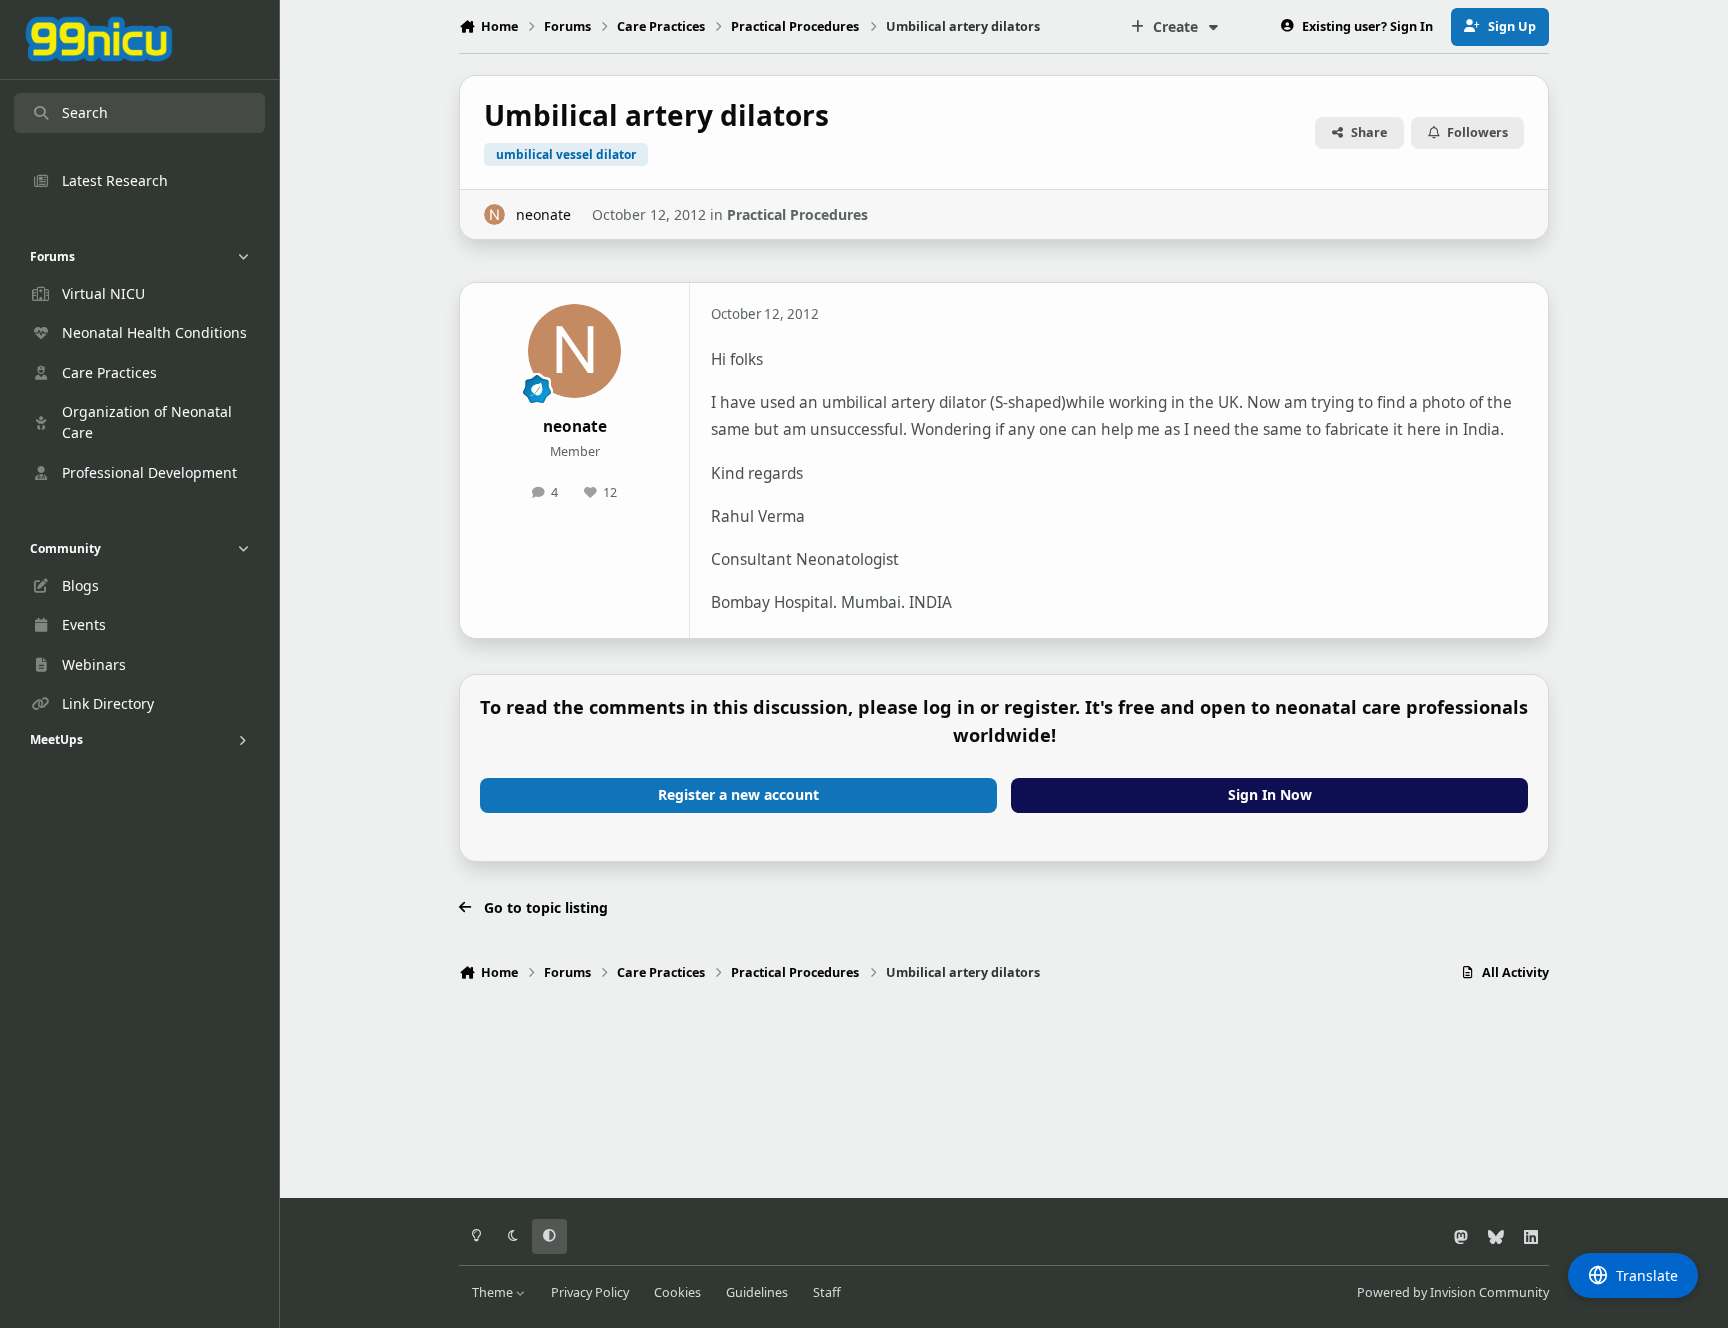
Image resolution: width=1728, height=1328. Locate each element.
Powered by (1453, 1292)
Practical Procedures (797, 214)
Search (85, 112)
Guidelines (757, 1292)
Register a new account (738, 794)
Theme (494, 1292)
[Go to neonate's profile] (494, 214)
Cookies (677, 1292)
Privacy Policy (590, 1292)
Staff (827, 1292)
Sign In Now (1270, 794)
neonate (543, 214)
